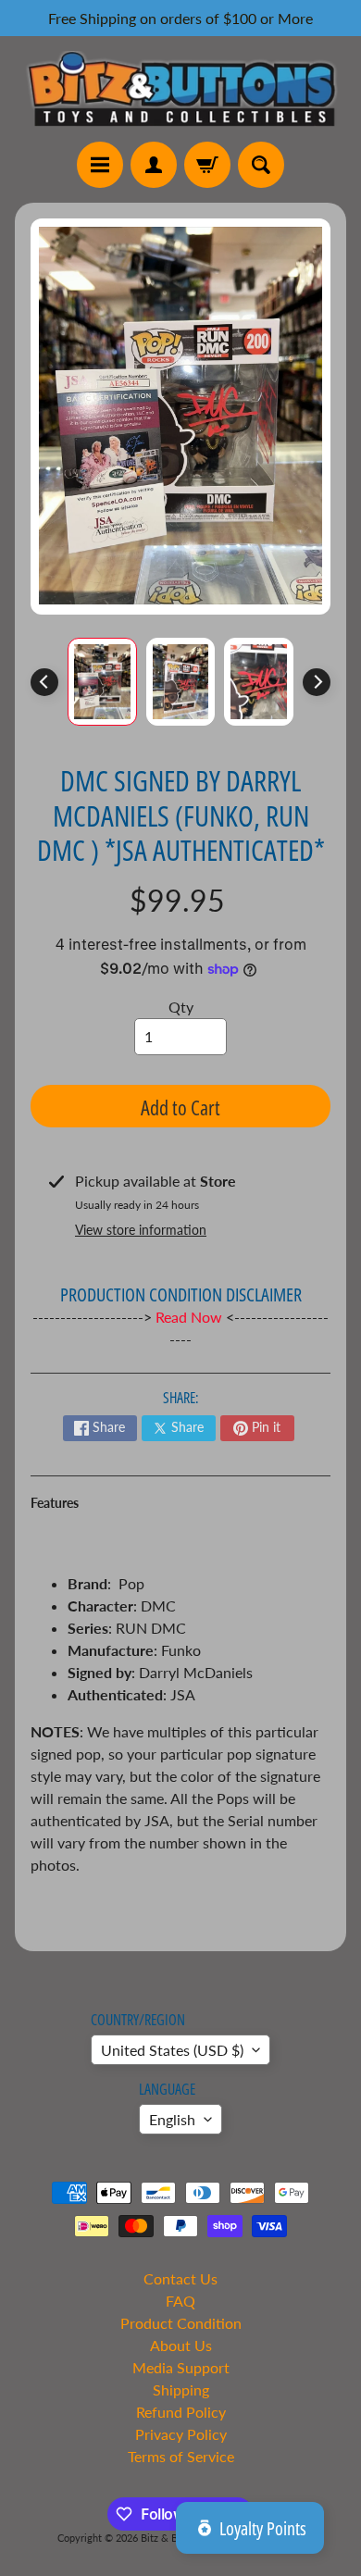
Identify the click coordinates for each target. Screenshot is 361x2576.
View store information (141, 1230)
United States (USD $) (172, 2050)
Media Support (181, 2367)
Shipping (181, 2389)
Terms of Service (181, 2456)
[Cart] (207, 165)
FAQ (180, 2301)
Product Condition (181, 2323)
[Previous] (44, 682)
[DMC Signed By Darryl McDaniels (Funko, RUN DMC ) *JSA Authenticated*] (102, 682)
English (172, 2119)
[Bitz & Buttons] (180, 88)
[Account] (154, 165)
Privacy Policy (181, 2434)
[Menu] (100, 165)
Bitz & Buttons (174, 2538)
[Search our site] (261, 165)
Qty (181, 1007)
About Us (181, 2345)
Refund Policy (181, 2412)
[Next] (317, 682)
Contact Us (180, 2278)
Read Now (191, 1317)
